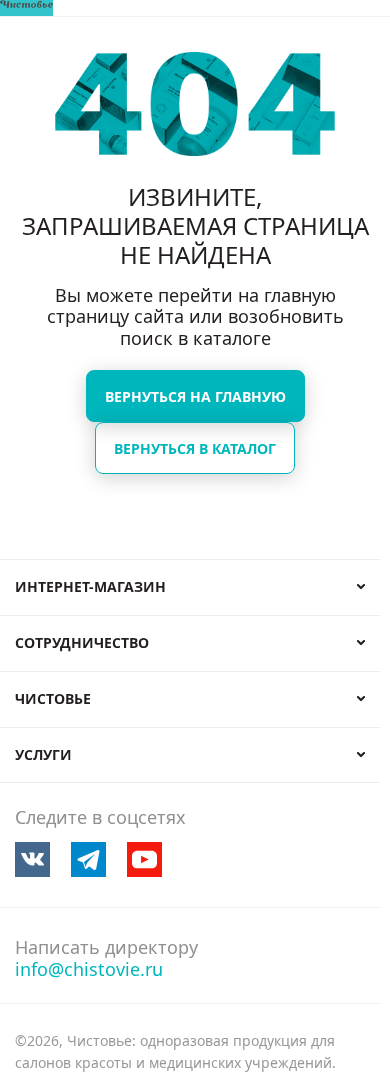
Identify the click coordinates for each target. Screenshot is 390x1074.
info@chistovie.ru (89, 969)
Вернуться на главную (195, 396)
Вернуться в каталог (195, 448)
